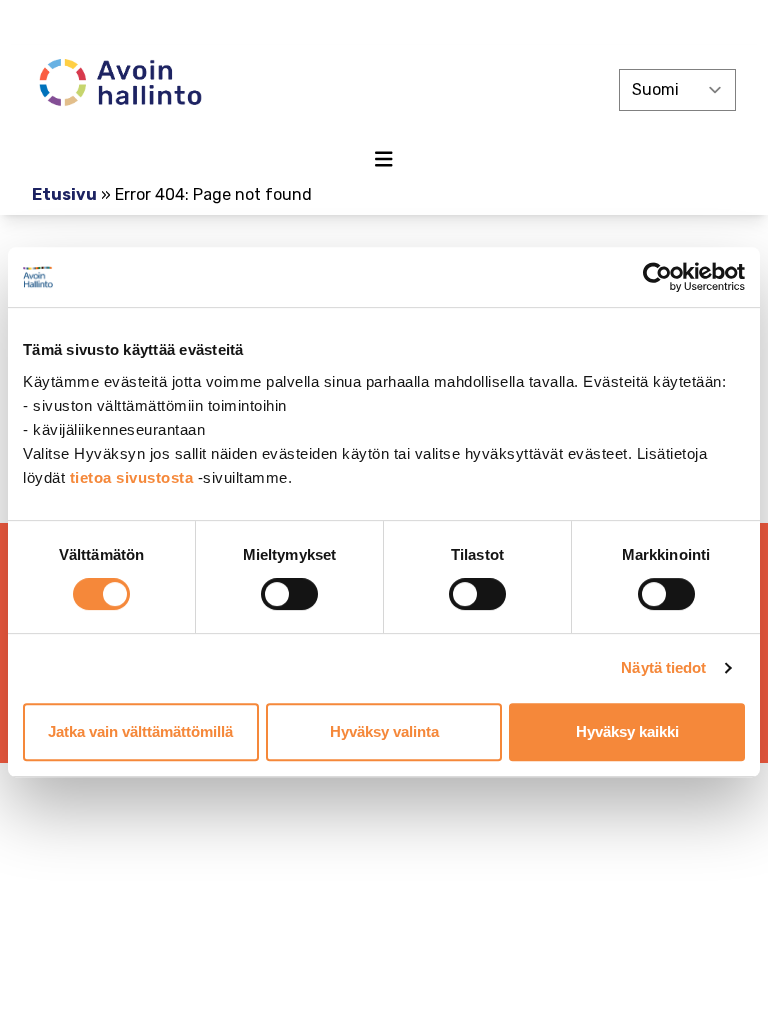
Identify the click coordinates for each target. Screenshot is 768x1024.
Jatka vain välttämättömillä (140, 731)
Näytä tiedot (663, 667)
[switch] (289, 594)
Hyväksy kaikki (627, 731)
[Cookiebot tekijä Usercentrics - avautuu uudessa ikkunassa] (657, 277)
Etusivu (64, 194)
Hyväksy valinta (384, 731)
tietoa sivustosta (134, 477)
